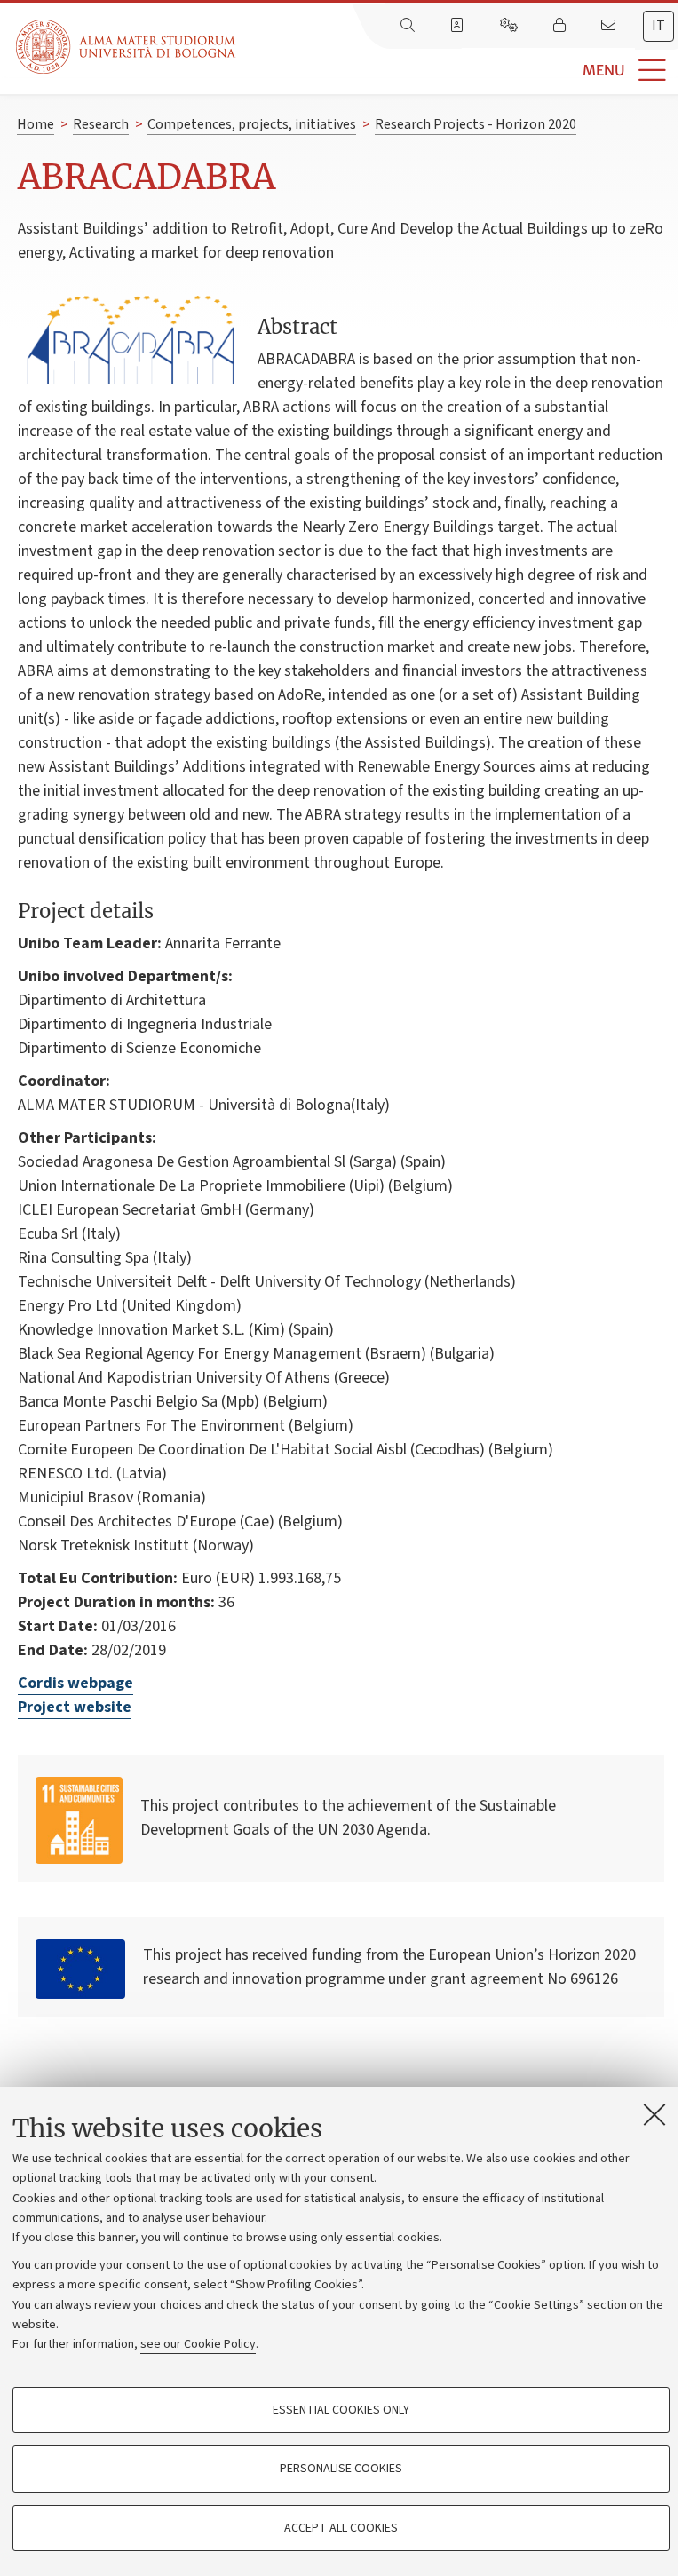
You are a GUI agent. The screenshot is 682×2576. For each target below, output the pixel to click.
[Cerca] (409, 26)
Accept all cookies (341, 2528)
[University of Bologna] (127, 47)
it (658, 26)
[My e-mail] (610, 26)
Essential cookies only (341, 2410)
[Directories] (459, 26)
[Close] (654, 2114)
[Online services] (511, 26)
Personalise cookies (341, 2469)
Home (36, 124)
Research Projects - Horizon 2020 (476, 124)
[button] (459, 71)
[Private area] (561, 26)
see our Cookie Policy (198, 2344)
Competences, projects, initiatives (252, 124)
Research (101, 124)
